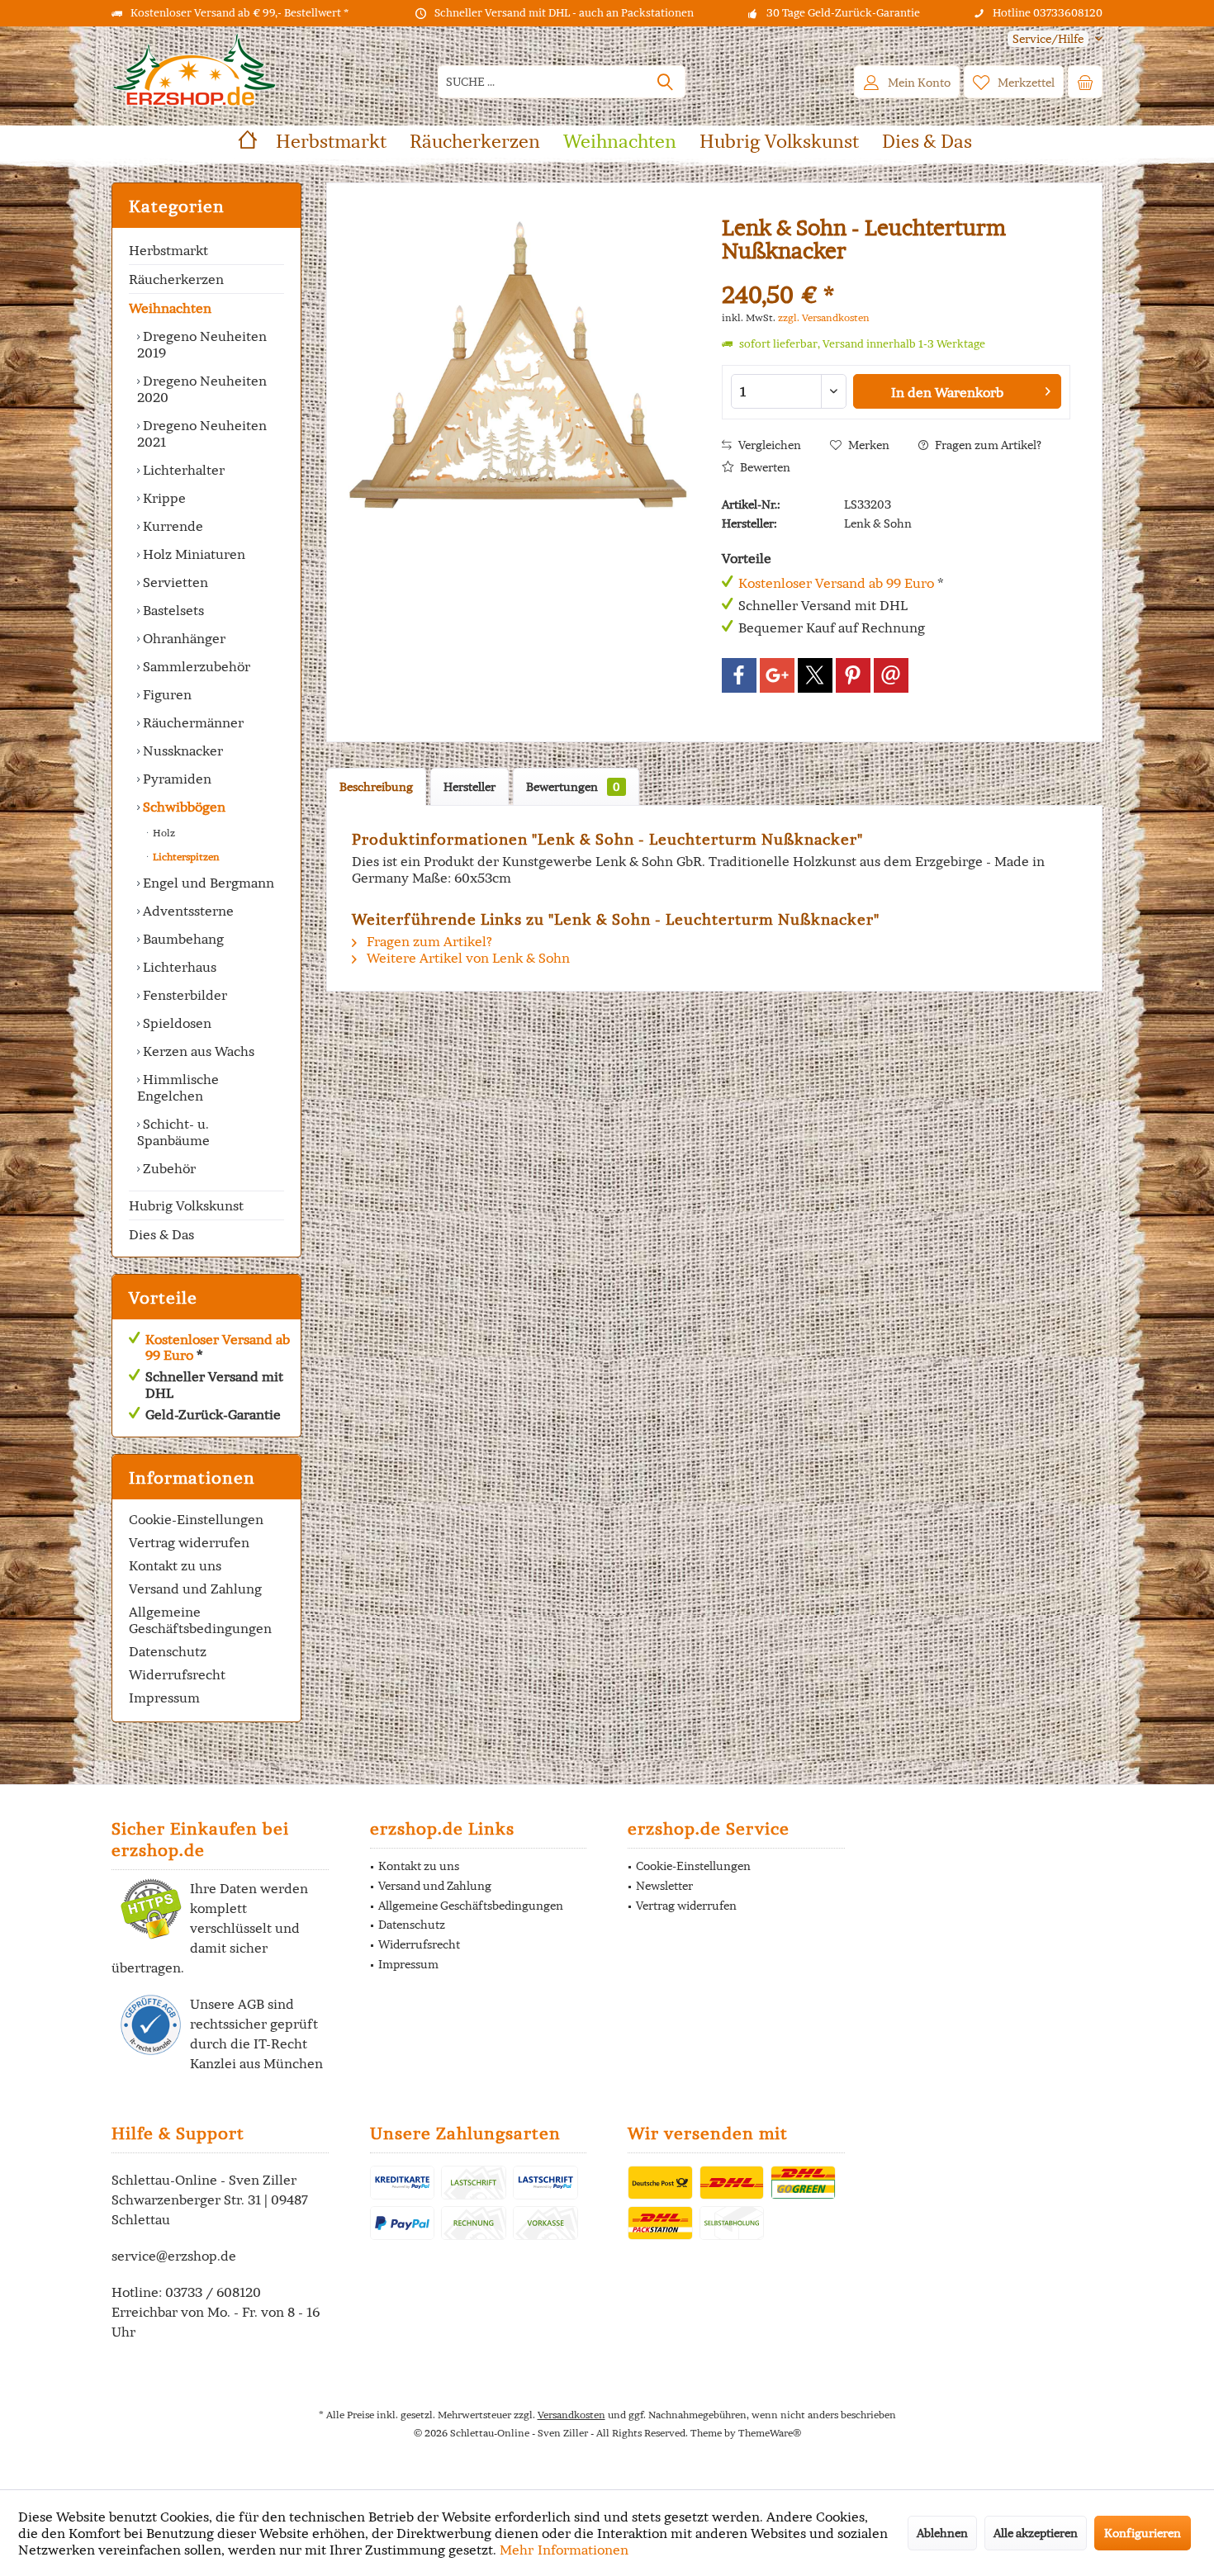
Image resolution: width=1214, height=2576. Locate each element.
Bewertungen (573, 787)
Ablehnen (942, 2533)
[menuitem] (1049, 39)
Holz (163, 833)
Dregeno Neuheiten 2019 (202, 344)
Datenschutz (168, 1651)
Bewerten (764, 467)
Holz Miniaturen (192, 554)
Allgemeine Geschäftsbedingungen (200, 1620)
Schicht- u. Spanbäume (173, 1132)
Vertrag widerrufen (189, 1542)
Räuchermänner (192, 722)
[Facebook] (739, 675)
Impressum (164, 1698)
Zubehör (168, 1168)
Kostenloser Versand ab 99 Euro (218, 1347)
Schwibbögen (183, 807)
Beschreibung (376, 787)
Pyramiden (175, 779)
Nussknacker (181, 751)
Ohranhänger (183, 638)
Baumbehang (182, 939)
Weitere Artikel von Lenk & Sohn (467, 958)
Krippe (163, 498)
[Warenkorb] (1085, 82)
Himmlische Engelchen (178, 1087)
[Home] (248, 142)
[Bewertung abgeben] (896, 273)
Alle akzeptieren (1036, 2533)
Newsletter (664, 1886)
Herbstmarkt (168, 250)
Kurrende (171, 526)
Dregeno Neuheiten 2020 (202, 389)
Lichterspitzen (185, 857)
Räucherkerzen (176, 279)
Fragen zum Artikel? (987, 445)
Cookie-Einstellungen (196, 1519)
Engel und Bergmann (207, 883)
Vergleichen (768, 445)
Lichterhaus (178, 967)
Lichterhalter (182, 470)
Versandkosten (571, 2415)
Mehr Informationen (564, 2550)
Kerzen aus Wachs (197, 1051)
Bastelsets (172, 610)
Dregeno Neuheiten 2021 (202, 433)
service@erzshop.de (174, 2256)
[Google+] (777, 675)
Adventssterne (187, 911)
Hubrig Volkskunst (186, 1205)
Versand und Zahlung (195, 1589)
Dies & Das (161, 1234)
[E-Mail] (891, 675)
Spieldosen (175, 1023)
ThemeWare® (770, 2433)
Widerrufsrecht (177, 1674)
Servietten (174, 582)
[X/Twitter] (815, 675)
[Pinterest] (853, 675)
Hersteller (469, 787)
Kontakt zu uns (175, 1565)
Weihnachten (170, 308)
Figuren (166, 694)
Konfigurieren (1143, 2533)
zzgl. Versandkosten (824, 317)
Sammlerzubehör (195, 666)
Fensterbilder (183, 995)
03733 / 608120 (213, 2292)
